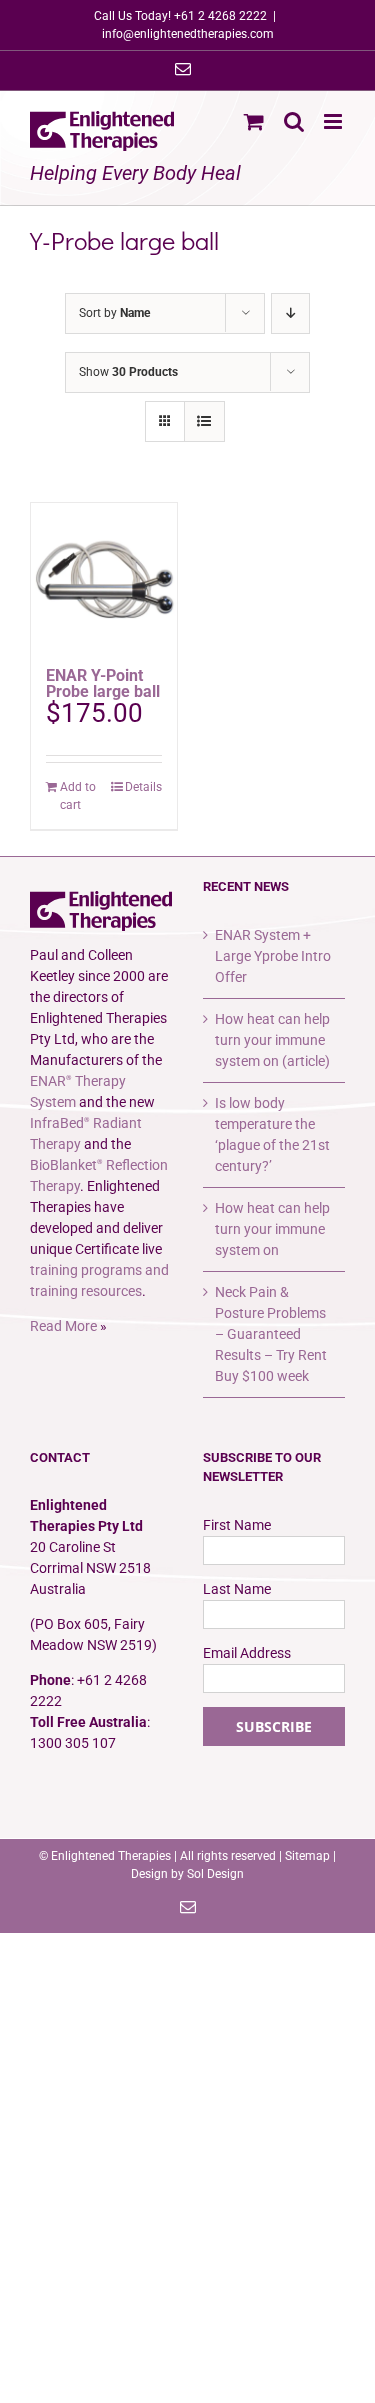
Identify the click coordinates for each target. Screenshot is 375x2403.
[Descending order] (290, 313)
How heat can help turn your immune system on (272, 1229)
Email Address (247, 1653)
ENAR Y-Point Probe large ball (103, 683)
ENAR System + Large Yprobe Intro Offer (273, 956)
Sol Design (215, 1874)
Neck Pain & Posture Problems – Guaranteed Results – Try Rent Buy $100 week (271, 1334)
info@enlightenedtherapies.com (188, 34)
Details (143, 787)
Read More (63, 1326)
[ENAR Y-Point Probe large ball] (104, 576)
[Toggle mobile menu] (334, 121)
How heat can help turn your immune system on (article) (272, 1040)
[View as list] (204, 421)
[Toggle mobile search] (294, 121)
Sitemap (307, 1856)
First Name (237, 1525)
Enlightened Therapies (111, 1856)
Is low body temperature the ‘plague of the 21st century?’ (272, 1134)
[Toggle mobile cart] (254, 121)
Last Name (237, 1589)
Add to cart (78, 796)
